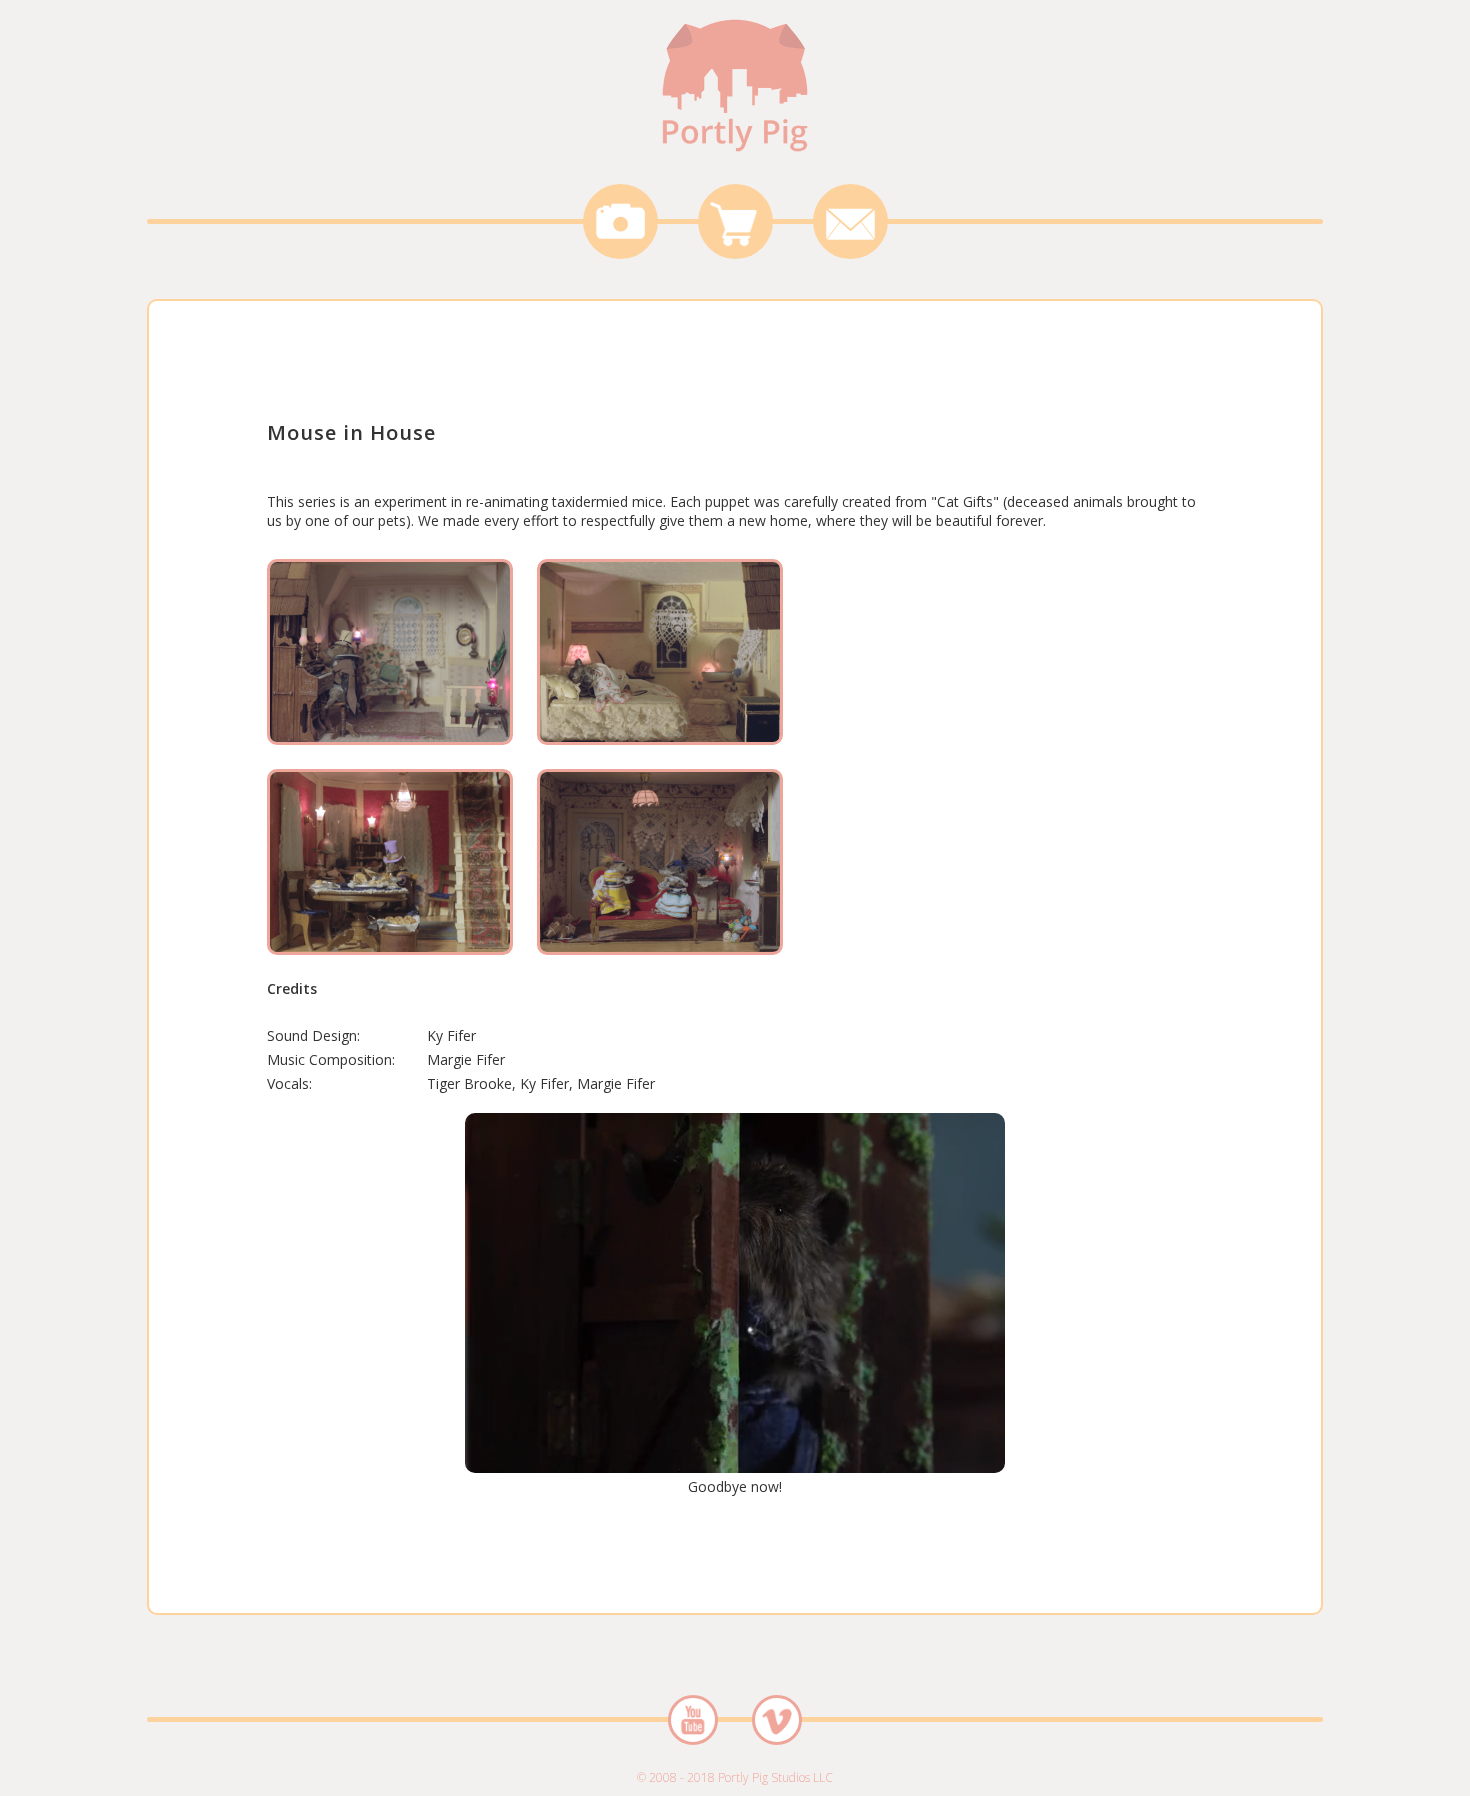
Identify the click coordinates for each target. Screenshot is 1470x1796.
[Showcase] (620, 221)
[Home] (735, 154)
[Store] (735, 221)
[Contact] (850, 221)
